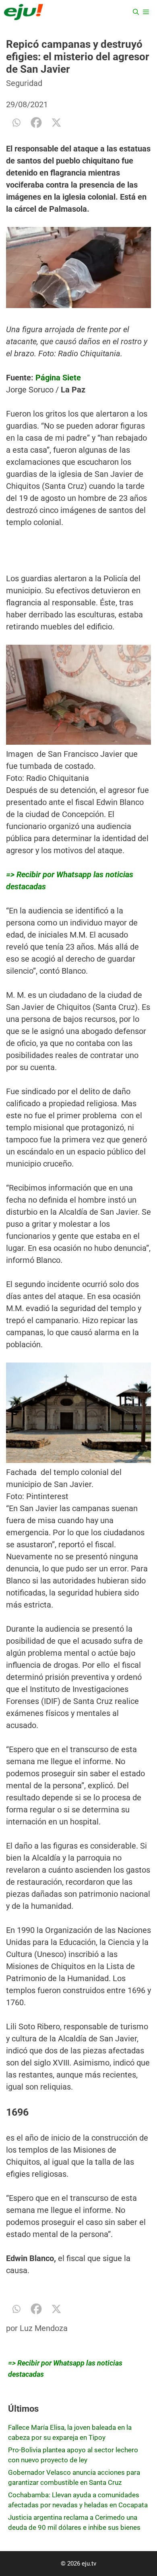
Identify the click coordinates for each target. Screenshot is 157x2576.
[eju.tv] (24, 12)
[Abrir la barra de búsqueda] (136, 12)
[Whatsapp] (16, 123)
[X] (56, 123)
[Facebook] (36, 123)
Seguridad (24, 83)
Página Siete (58, 378)
